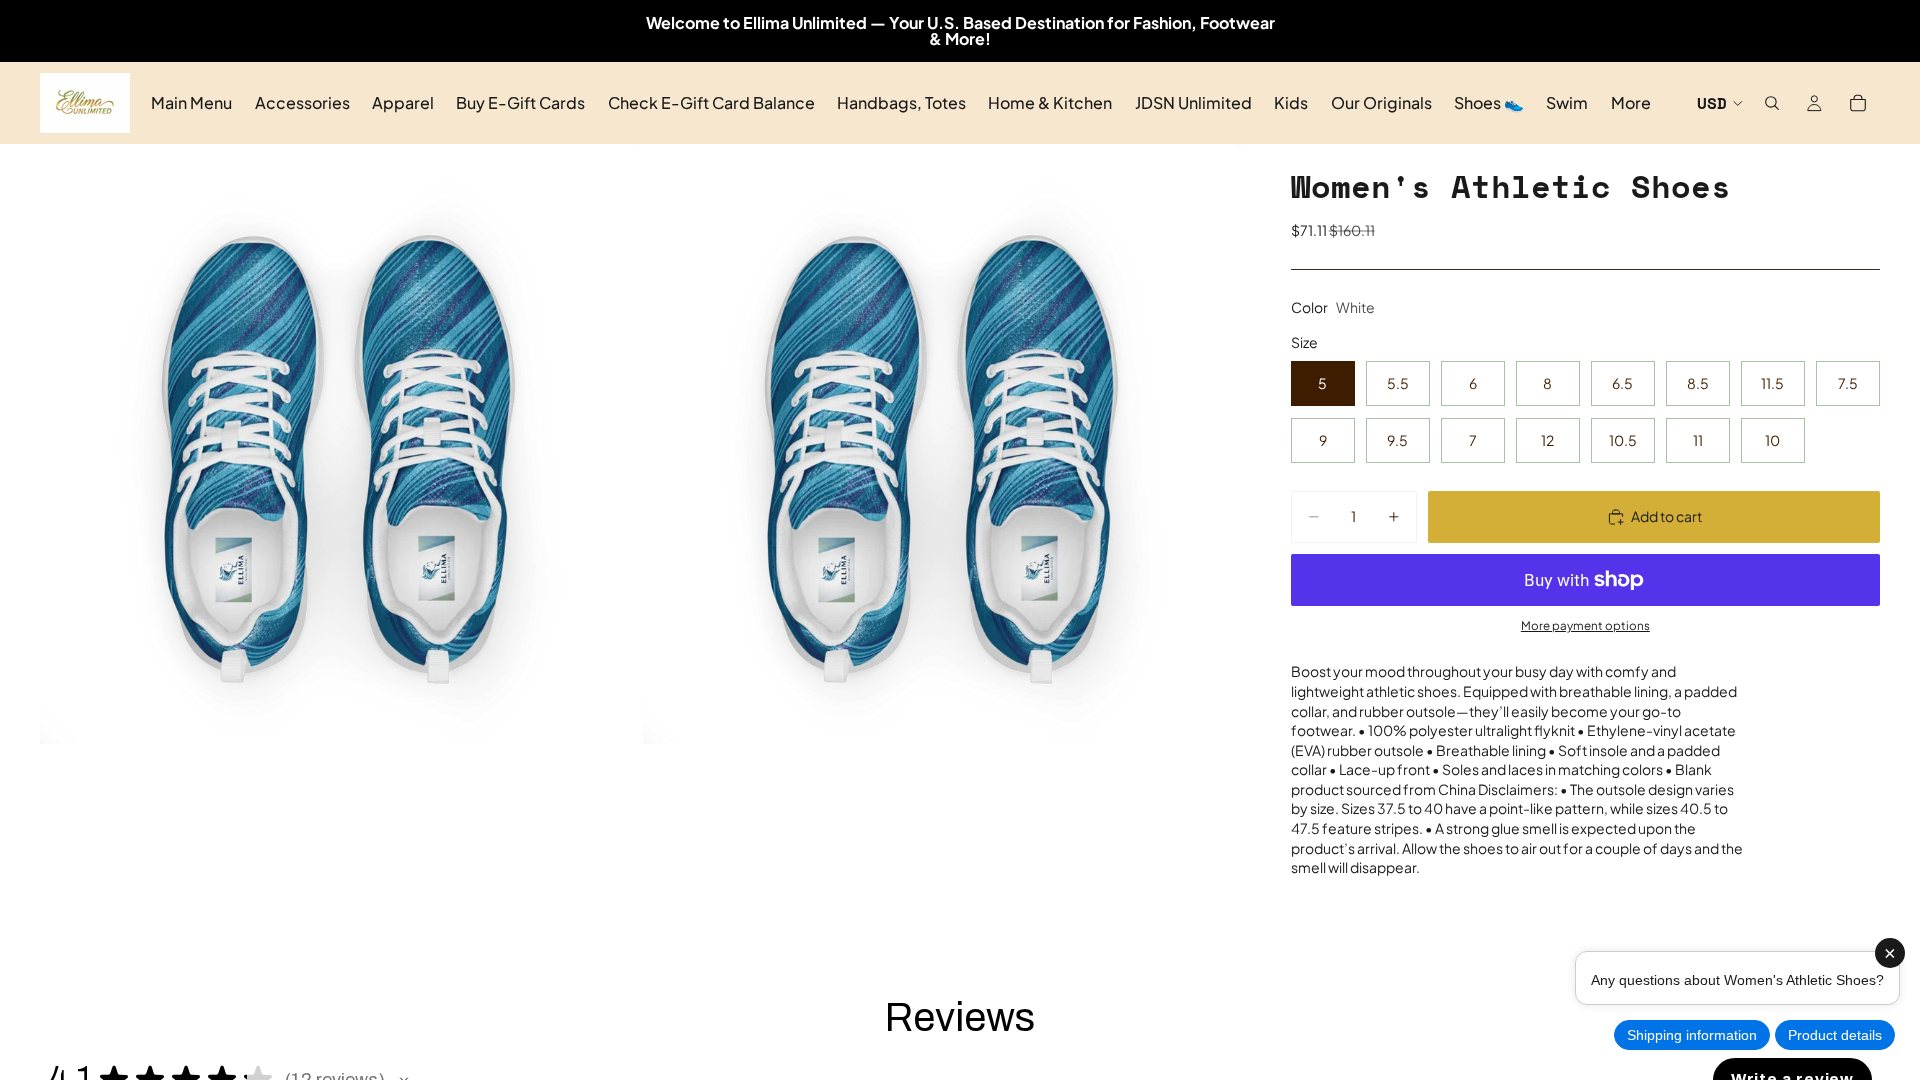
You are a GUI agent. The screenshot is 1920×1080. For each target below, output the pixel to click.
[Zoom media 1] (340, 444)
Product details (1835, 1035)
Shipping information (1692, 1035)
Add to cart (1666, 516)
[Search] (1772, 103)
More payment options (1585, 625)
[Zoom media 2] (943, 444)
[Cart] (1858, 103)
